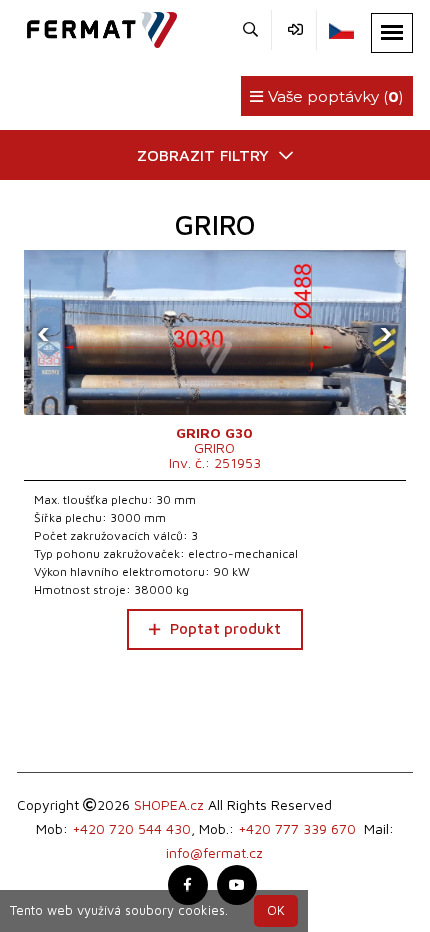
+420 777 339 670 (297, 828)
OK (276, 910)
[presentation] (44, 333)
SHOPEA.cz (169, 804)
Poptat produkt (225, 628)
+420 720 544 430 (131, 828)
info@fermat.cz (214, 852)
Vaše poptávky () (334, 96)
